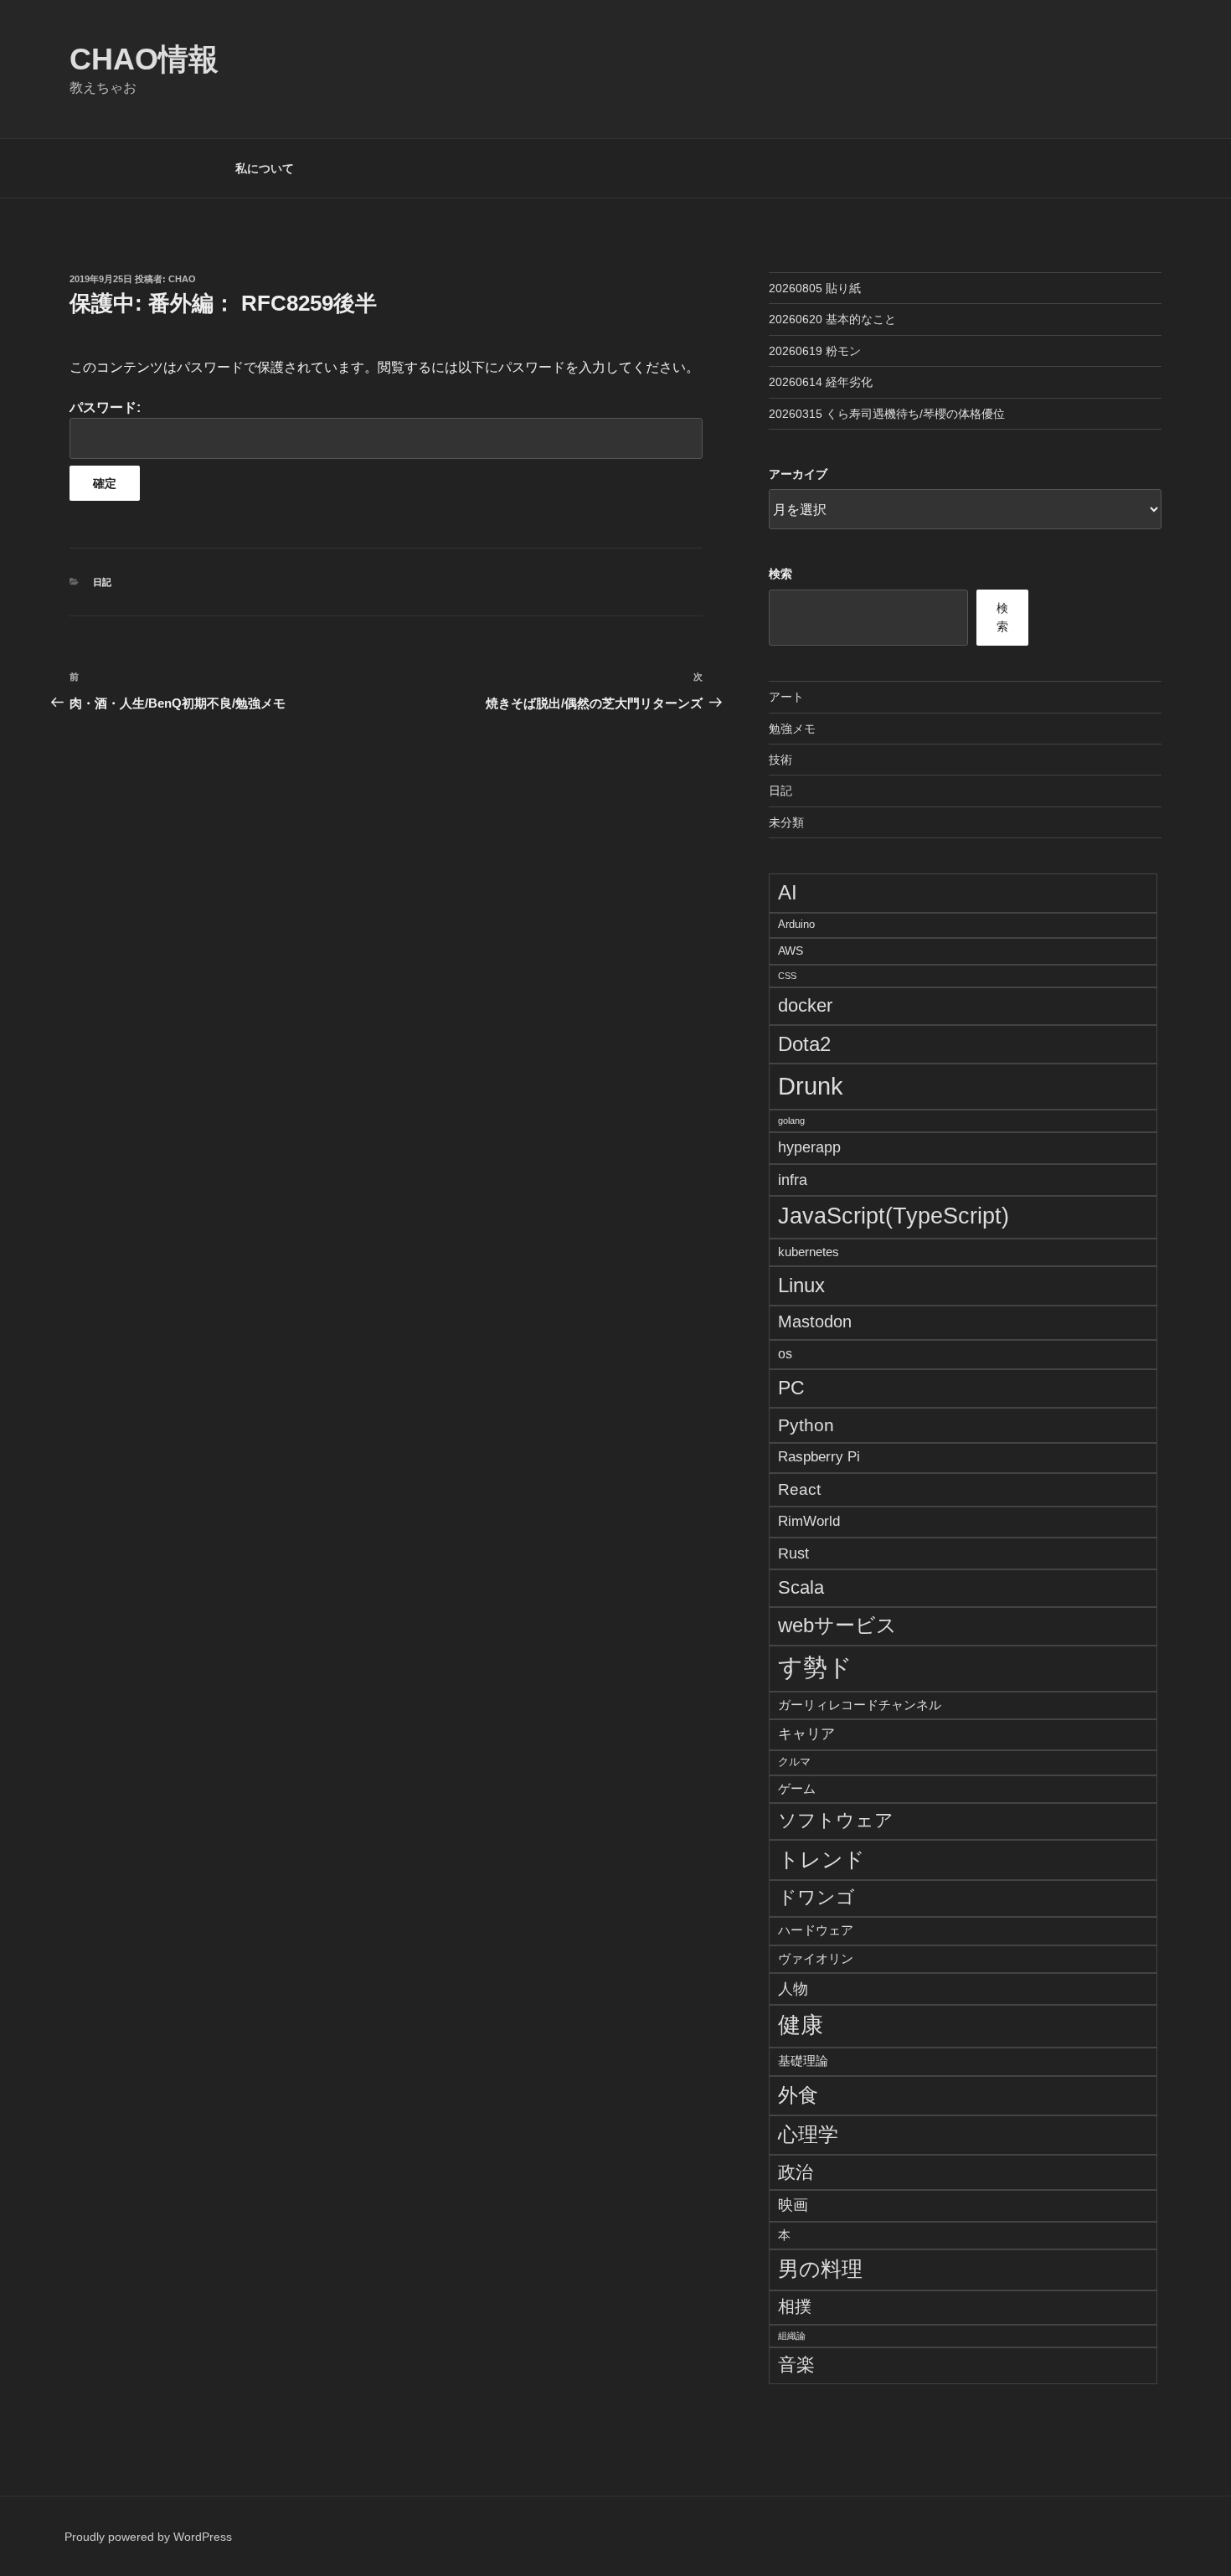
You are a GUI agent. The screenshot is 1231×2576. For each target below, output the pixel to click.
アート (786, 697)
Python (806, 1425)
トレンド (822, 1859)
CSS (787, 976)
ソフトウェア (836, 1821)
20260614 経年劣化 (821, 382)
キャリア (806, 1734)
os (785, 1354)
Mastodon (815, 1321)
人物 (793, 1989)
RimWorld (809, 1521)
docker (805, 1005)
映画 (793, 2205)
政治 (796, 2172)
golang (791, 1121)
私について (265, 168)
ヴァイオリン (816, 1958)
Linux (801, 1285)
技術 (780, 760)
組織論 (792, 2336)
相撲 (795, 2306)
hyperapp (809, 1147)
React (799, 1489)
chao (182, 279)
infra (793, 1180)
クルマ (794, 1762)
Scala (801, 1587)
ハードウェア (816, 1930)
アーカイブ (798, 474)
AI (788, 892)
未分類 (786, 822)
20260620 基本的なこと (832, 319)
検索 (780, 574)
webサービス (837, 1625)
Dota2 (804, 1044)
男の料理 (820, 2269)
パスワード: (105, 407)
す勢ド (815, 1667)
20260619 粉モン (815, 351)
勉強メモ (792, 729)
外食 (798, 2095)
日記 (102, 582)
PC (791, 1388)
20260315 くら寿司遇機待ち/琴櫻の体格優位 (887, 414)
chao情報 (144, 59)
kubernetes (809, 1252)
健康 (801, 2025)
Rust (793, 1553)
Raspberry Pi (819, 1457)
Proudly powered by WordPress (148, 2537)
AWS (791, 951)
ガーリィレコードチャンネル (860, 1705)
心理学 (808, 2134)
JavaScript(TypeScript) (894, 1216)
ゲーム (797, 1788)
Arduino (796, 925)
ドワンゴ (816, 1897)
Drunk (811, 1086)
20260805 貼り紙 (815, 288)
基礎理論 (803, 2061)
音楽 (796, 2365)
